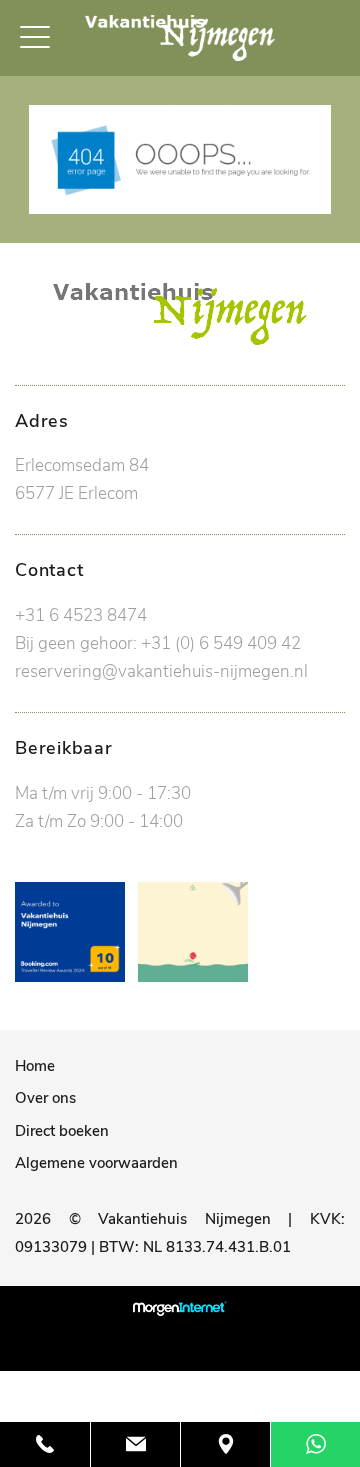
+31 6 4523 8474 (81, 615)
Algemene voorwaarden (96, 1163)
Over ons (45, 1098)
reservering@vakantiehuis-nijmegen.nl (161, 671)
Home (35, 1066)
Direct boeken (62, 1131)
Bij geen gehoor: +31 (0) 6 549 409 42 (158, 643)
